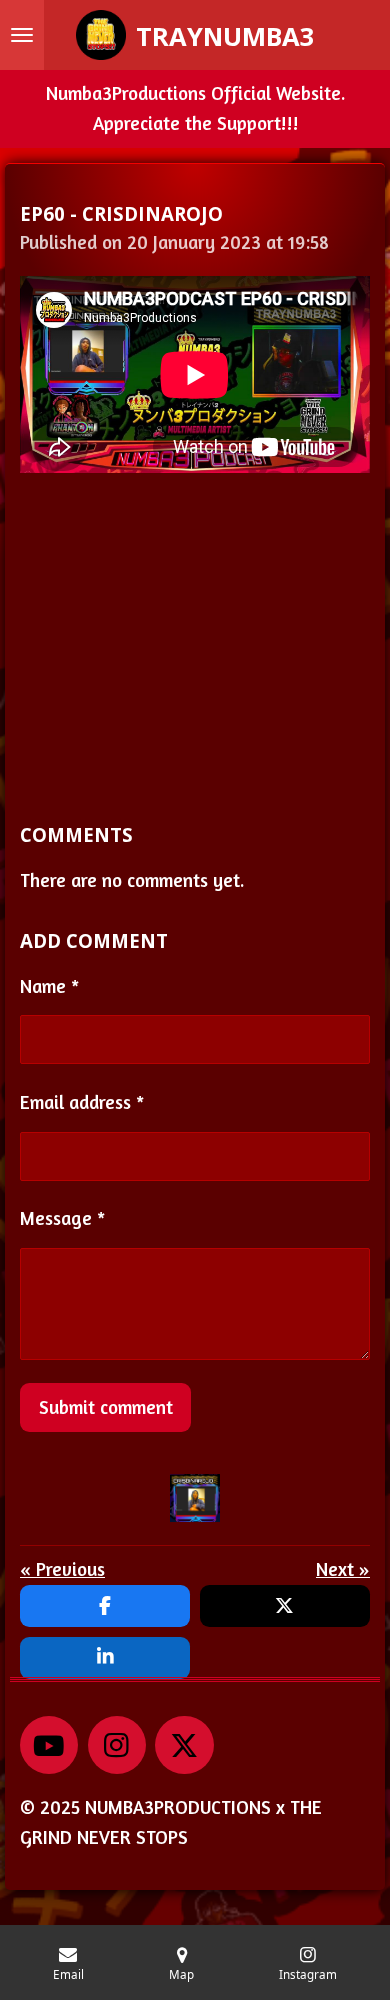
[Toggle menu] (22, 35)
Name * (49, 986)
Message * (62, 1218)
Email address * (82, 1102)
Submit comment (106, 1407)
